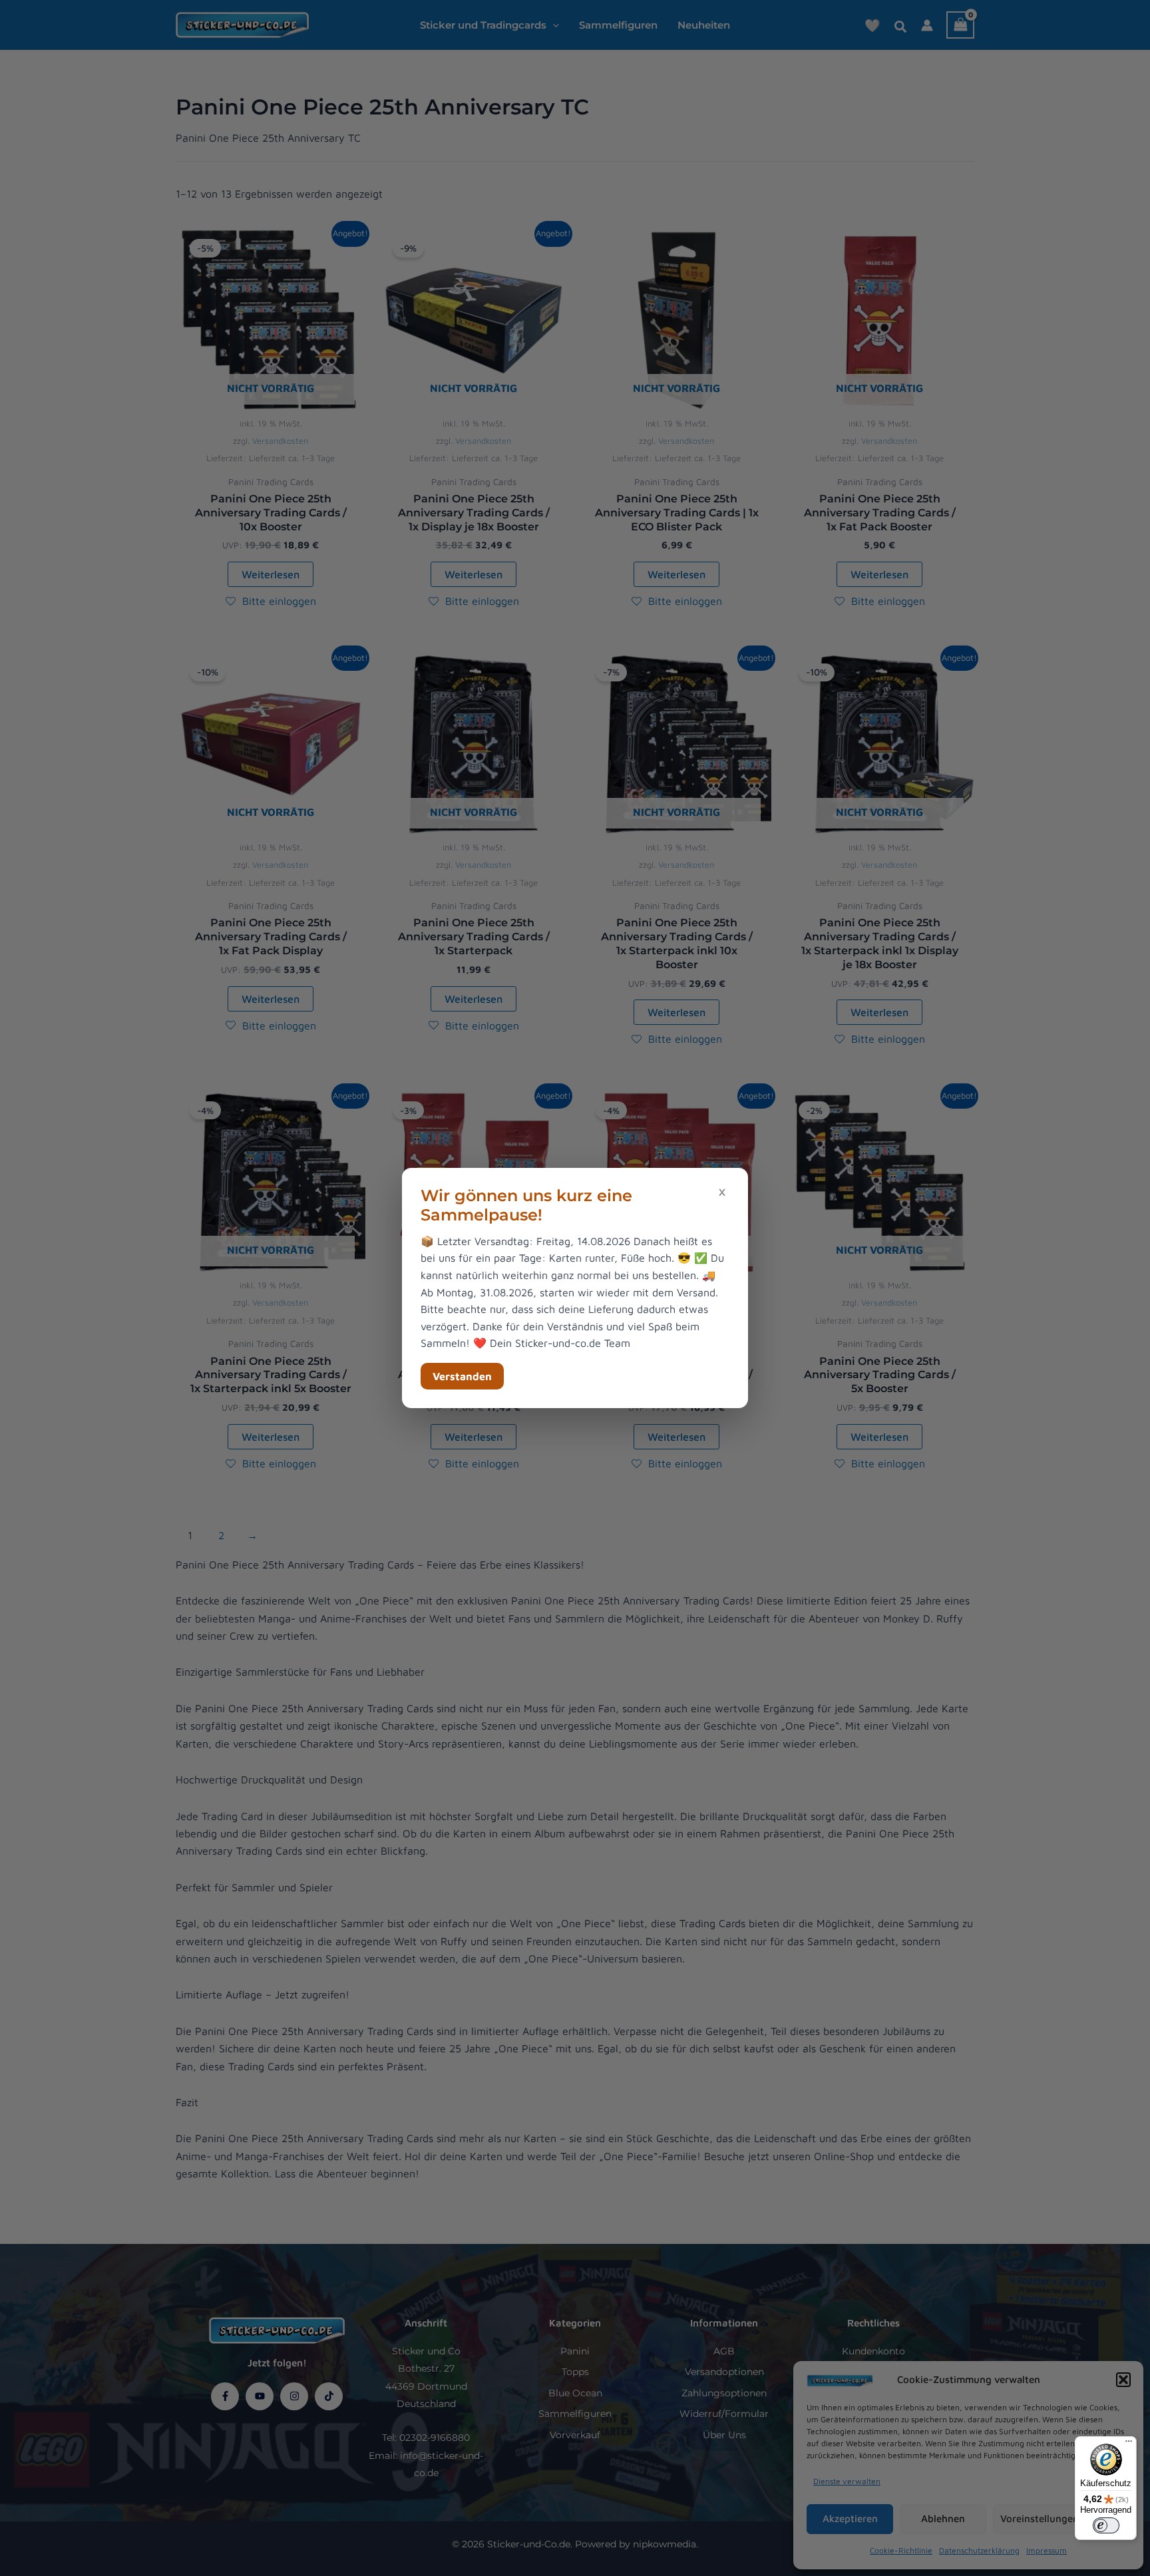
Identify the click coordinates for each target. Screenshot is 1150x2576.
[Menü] (1129, 2444)
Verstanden (462, 1376)
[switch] (1106, 2525)
